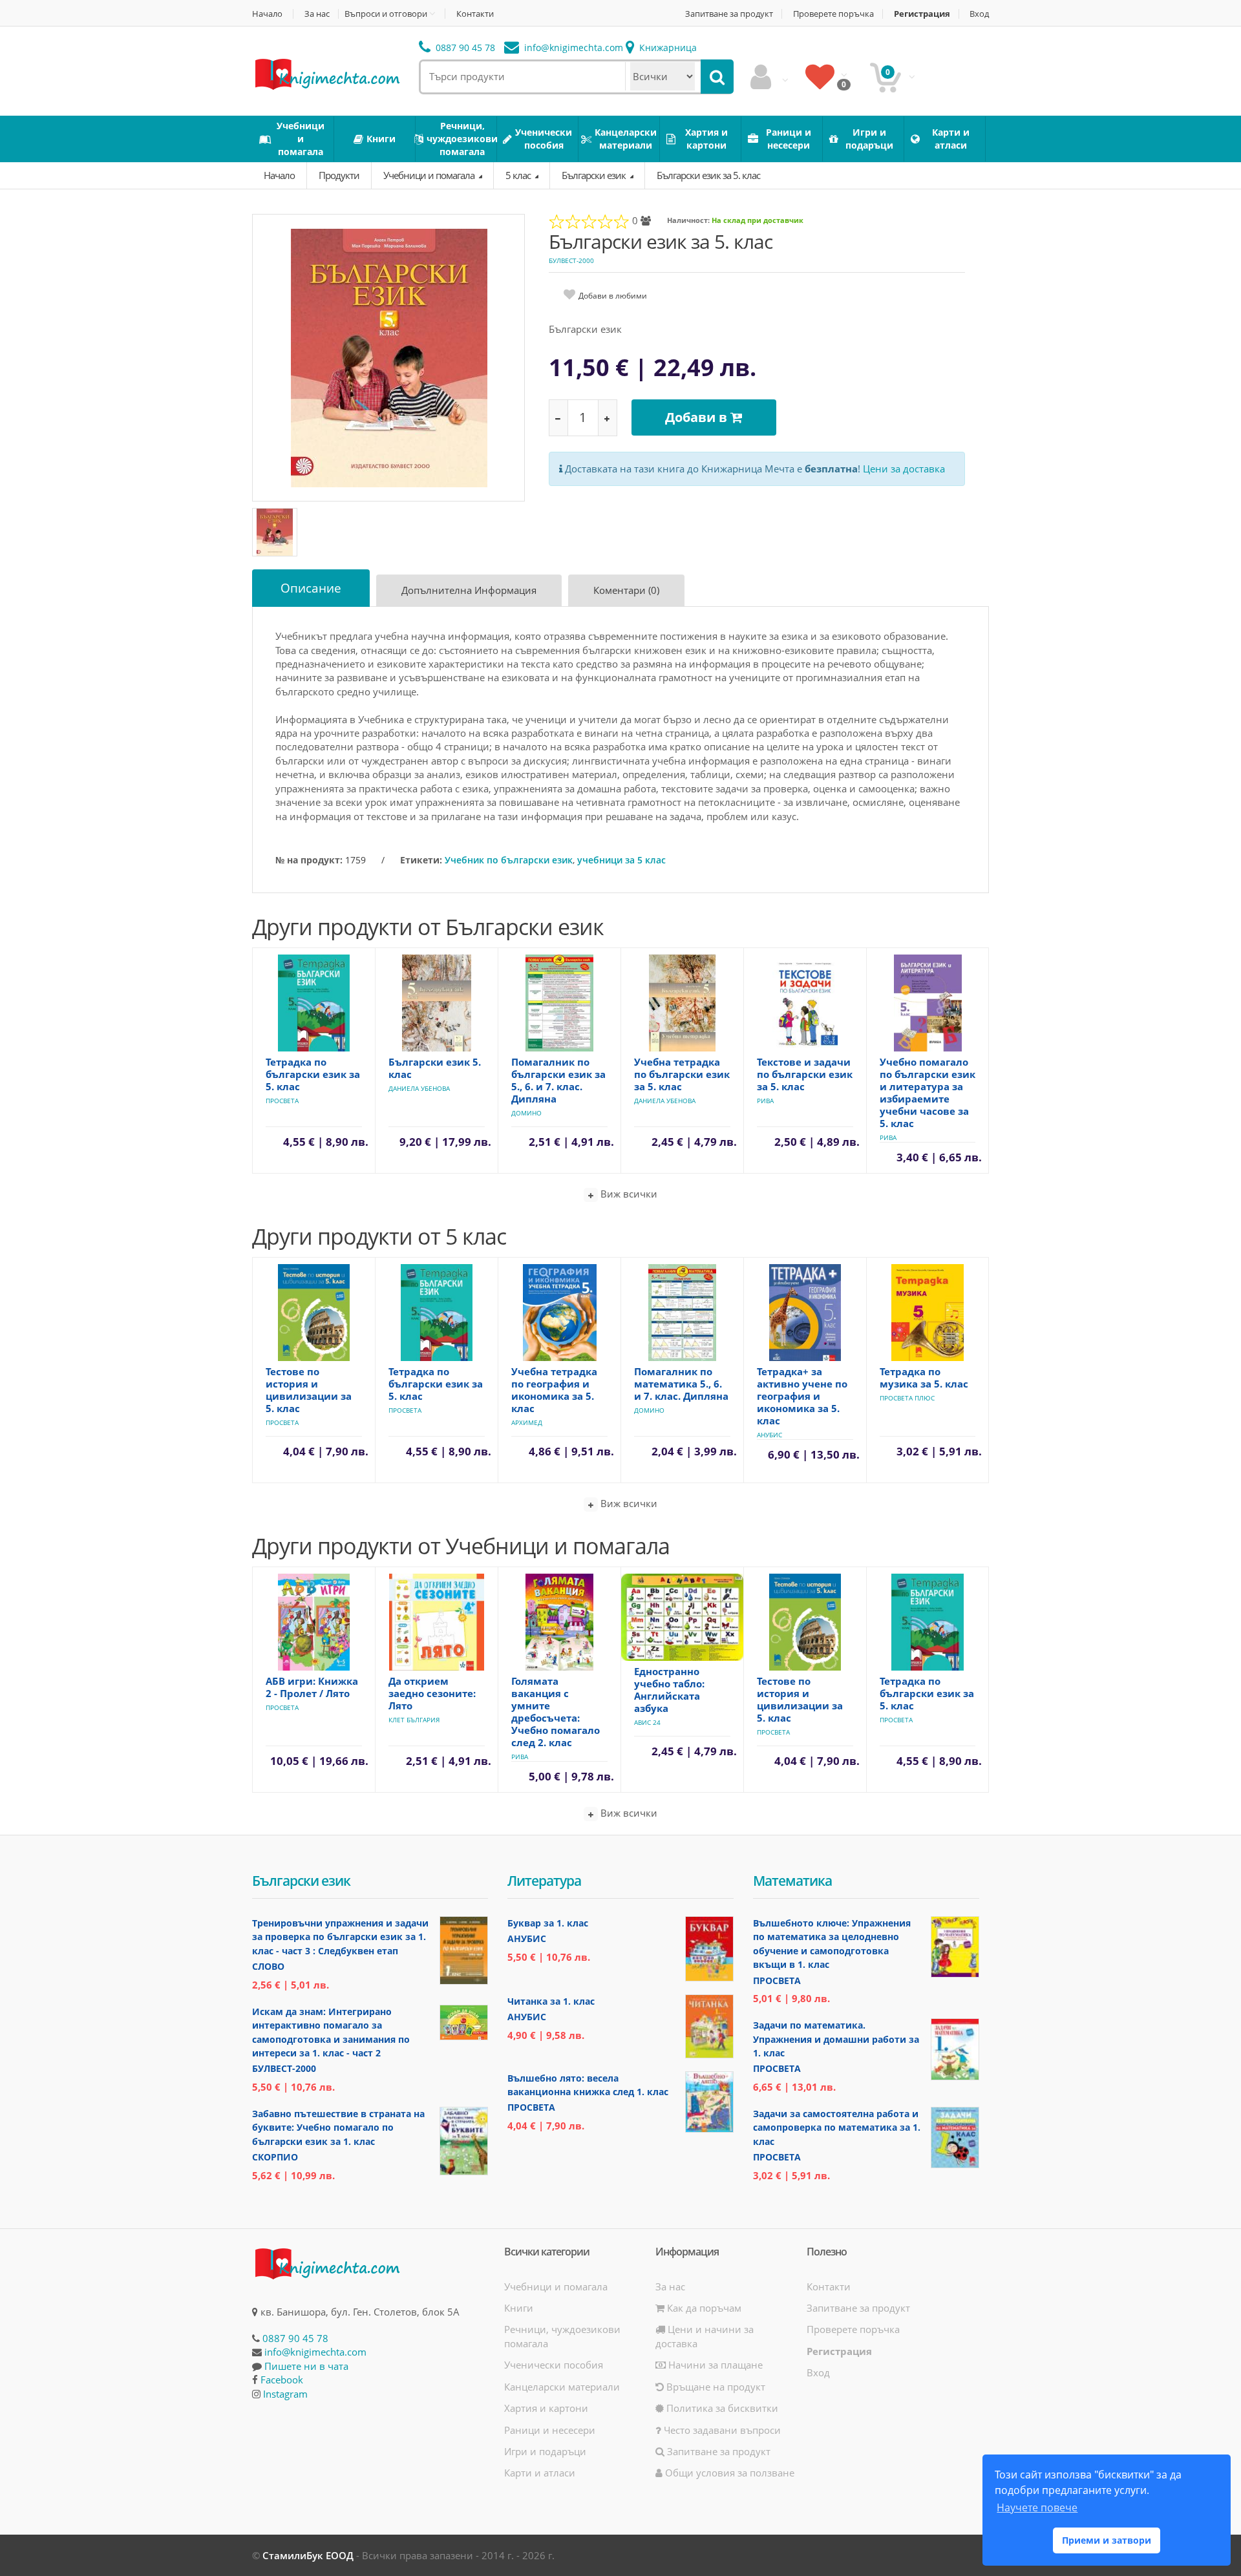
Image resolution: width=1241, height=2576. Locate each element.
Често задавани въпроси (721, 2430)
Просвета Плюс (907, 1398)
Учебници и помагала (430, 175)
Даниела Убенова (419, 1088)
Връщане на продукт (715, 2387)
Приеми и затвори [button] (1107, 2540)
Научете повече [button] (1037, 2507)
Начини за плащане (714, 2365)
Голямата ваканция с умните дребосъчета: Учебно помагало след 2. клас (556, 1712)
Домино (526, 1113)
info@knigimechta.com (315, 2352)
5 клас (519, 175)
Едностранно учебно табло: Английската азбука (669, 1690)
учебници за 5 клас (621, 860)
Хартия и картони (546, 2408)
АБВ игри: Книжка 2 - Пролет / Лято (312, 1687)
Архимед (527, 1422)
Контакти (475, 14)
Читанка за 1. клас (551, 2001)
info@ (572, 48)
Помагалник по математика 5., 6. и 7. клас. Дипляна (681, 1384)
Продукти (339, 175)
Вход (979, 14)
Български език (595, 175)
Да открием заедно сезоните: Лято (432, 1693)
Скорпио (275, 2157)
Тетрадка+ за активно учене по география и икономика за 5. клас (802, 1396)
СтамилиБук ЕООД (308, 2555)
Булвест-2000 (571, 260)
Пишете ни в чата (306, 2366)
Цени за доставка (904, 469)
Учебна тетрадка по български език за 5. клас (682, 1074)
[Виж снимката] (389, 357)
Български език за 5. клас (708, 175)
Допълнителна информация (469, 590)
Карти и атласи (540, 2473)
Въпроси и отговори (386, 14)
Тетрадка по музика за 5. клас (924, 1378)
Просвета (282, 1101)
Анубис (769, 1435)
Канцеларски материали (562, 2387)
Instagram (285, 2394)
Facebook (282, 2380)
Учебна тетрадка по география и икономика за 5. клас (554, 1390)
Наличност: (688, 220)
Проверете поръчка (833, 14)
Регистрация (922, 14)
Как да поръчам (703, 2308)
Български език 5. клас (435, 1068)
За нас (317, 14)
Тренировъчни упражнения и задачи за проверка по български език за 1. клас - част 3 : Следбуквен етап (340, 1937)
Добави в (698, 417)
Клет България (414, 1720)
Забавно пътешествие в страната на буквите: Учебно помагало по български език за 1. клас (338, 2127)
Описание (311, 588)
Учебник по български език (509, 860)
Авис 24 (647, 1722)
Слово (268, 1966)
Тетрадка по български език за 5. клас (313, 1074)
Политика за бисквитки (721, 2408)
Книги (519, 2308)
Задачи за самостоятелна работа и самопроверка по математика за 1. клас (837, 2127)
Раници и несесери (550, 2430)
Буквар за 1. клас (548, 1923)
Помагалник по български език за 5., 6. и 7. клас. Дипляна (558, 1080)
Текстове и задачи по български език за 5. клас (805, 1074)
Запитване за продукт (729, 14)
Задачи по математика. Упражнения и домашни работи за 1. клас (836, 2039)
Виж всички (628, 1194)
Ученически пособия (554, 2365)
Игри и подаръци (545, 2451)
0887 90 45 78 (464, 48)
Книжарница (667, 48)
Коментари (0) (626, 590)
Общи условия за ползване (728, 2473)
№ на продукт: (309, 860)
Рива (765, 1101)
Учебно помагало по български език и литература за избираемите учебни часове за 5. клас (928, 1093)
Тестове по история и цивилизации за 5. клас (309, 1390)
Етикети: (421, 860)
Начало (267, 14)
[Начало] (326, 73)
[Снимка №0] (275, 532)
